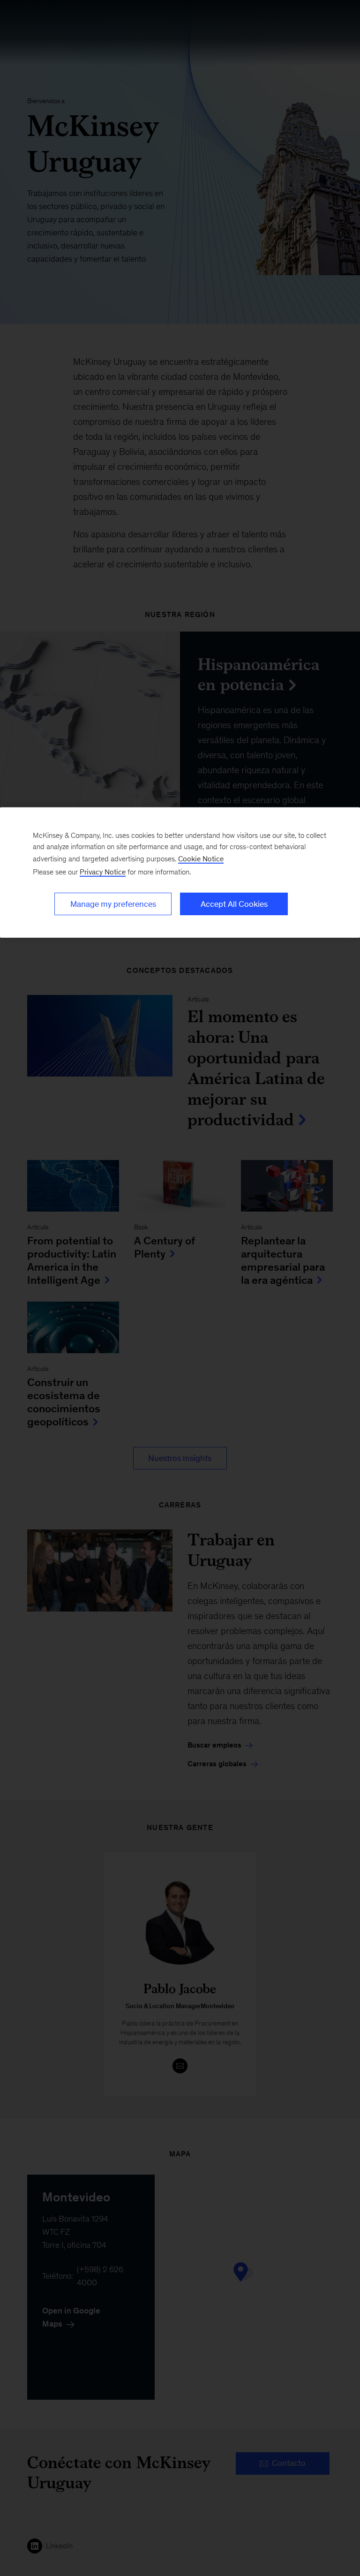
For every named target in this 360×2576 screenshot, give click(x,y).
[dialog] (180, 873)
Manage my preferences (113, 904)
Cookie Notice (201, 859)
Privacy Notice (103, 872)
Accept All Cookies (234, 904)
